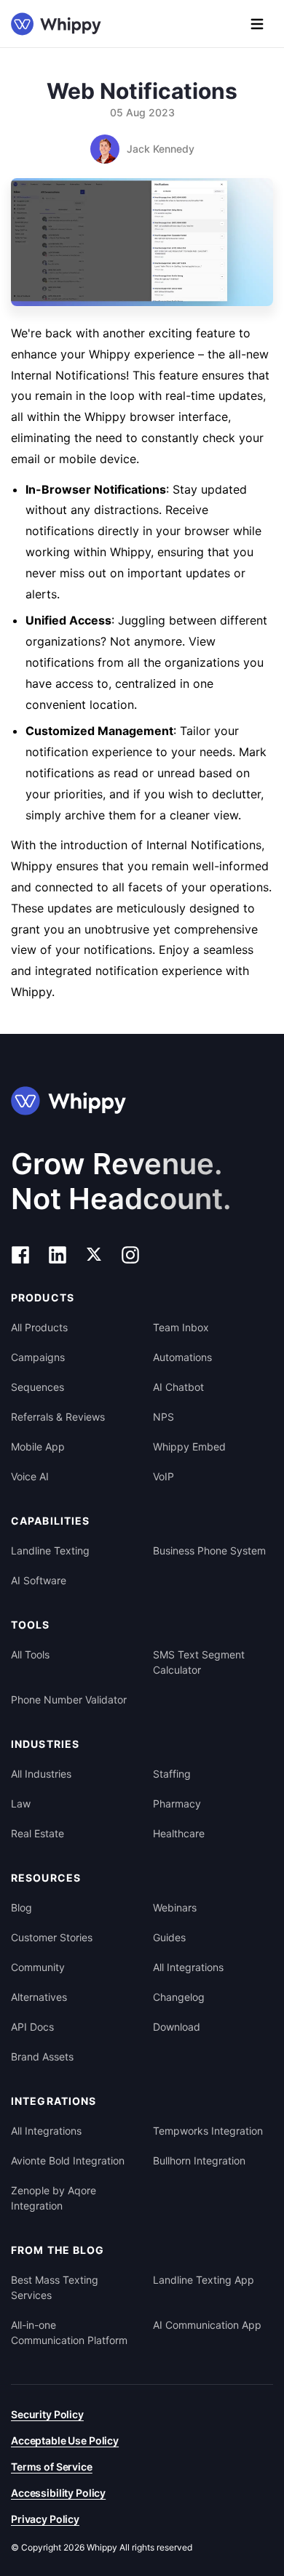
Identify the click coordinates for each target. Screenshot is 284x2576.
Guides (169, 1937)
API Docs (32, 2027)
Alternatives (39, 1997)
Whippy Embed (189, 1447)
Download (177, 2027)
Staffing (172, 1774)
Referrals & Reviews (58, 1417)
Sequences (38, 1387)
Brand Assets (42, 2057)
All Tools (30, 1654)
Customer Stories (52, 1937)
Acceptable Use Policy (65, 2440)
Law (21, 1803)
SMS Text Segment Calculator (199, 1662)
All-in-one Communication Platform (69, 2332)
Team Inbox (181, 1327)
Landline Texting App (204, 2280)
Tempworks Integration (208, 2131)
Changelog (179, 1997)
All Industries (41, 1774)
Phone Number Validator (69, 1700)
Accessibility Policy (58, 2493)
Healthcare (179, 1833)
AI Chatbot (178, 1387)
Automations (182, 1357)
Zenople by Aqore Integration (54, 2198)
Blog (21, 1907)
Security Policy (47, 2414)
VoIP (163, 1476)
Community (38, 1967)
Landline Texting (50, 1550)
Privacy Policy (45, 2519)
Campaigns (38, 1357)
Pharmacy (177, 1803)
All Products (39, 1327)
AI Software (39, 1580)
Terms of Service (52, 2467)
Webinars (175, 1907)
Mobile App (38, 1447)
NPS (163, 1417)
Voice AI (30, 1476)
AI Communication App (207, 2325)
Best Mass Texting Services (55, 2287)
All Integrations (188, 1967)
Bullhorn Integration (199, 2160)
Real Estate (38, 1833)
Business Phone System (209, 1550)
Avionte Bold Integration (68, 2160)
